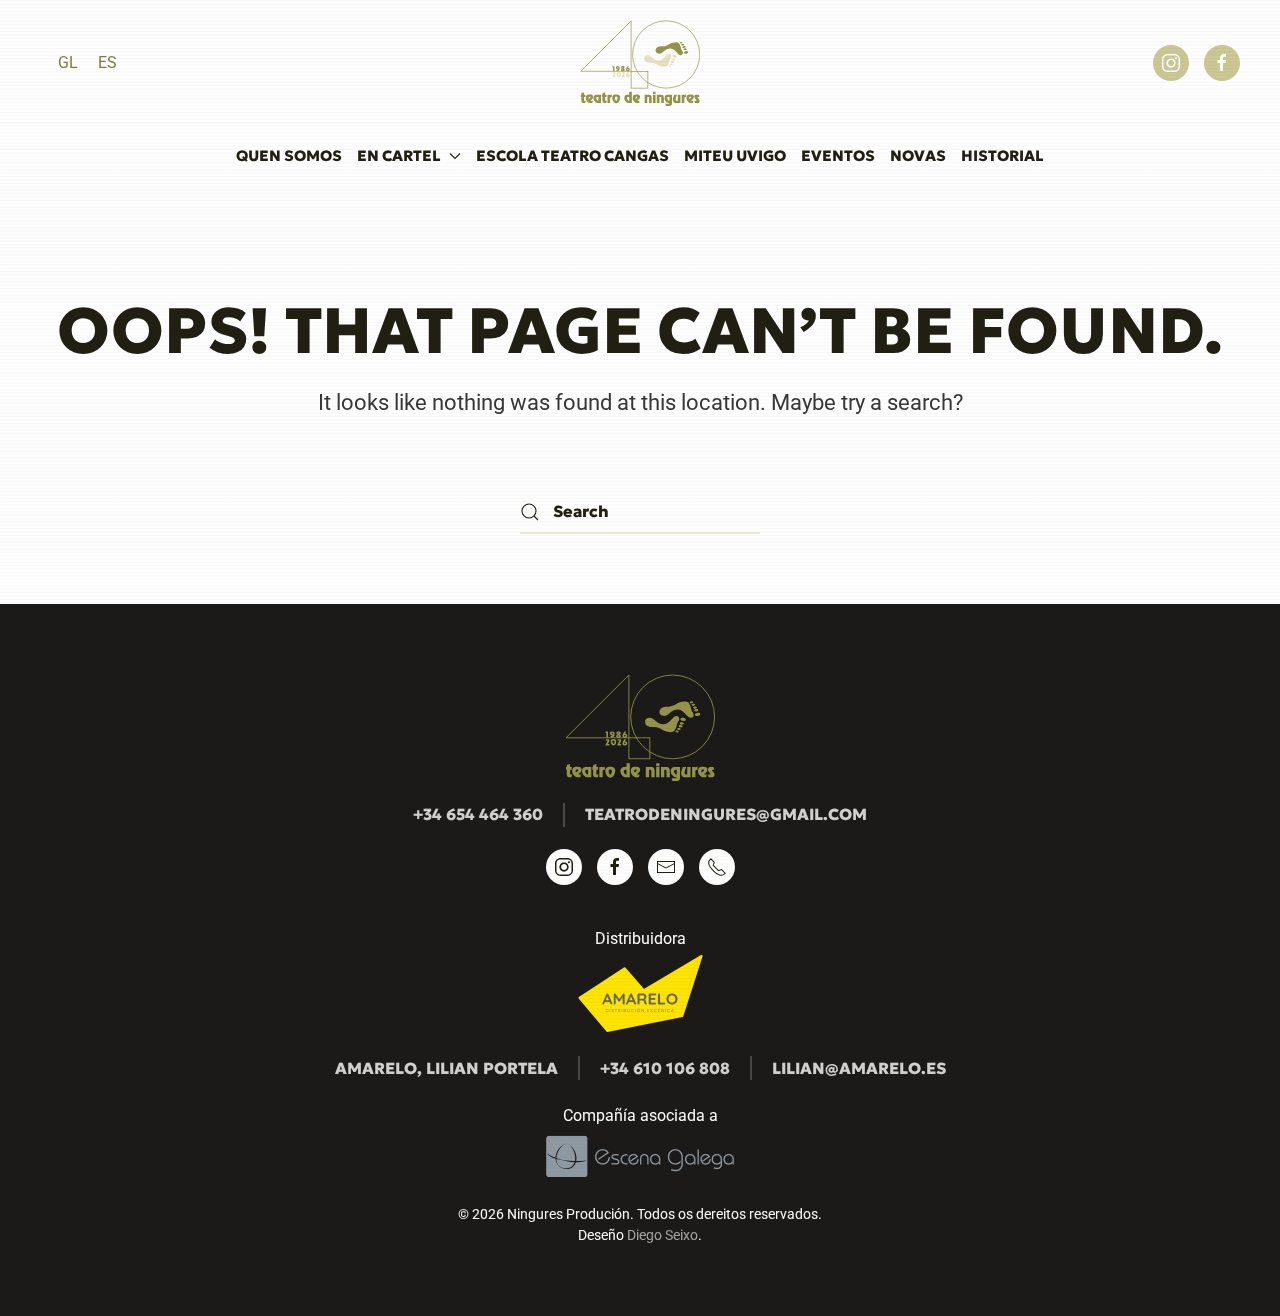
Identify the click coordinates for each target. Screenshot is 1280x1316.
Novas (918, 155)
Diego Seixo (662, 1235)
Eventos (838, 155)
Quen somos (289, 155)
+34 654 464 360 (478, 814)
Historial (1002, 155)
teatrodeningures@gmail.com (726, 814)
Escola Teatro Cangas (572, 155)
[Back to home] (640, 63)
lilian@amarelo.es (859, 1068)
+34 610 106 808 (665, 1068)
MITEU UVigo (735, 155)
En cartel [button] (399, 155)
